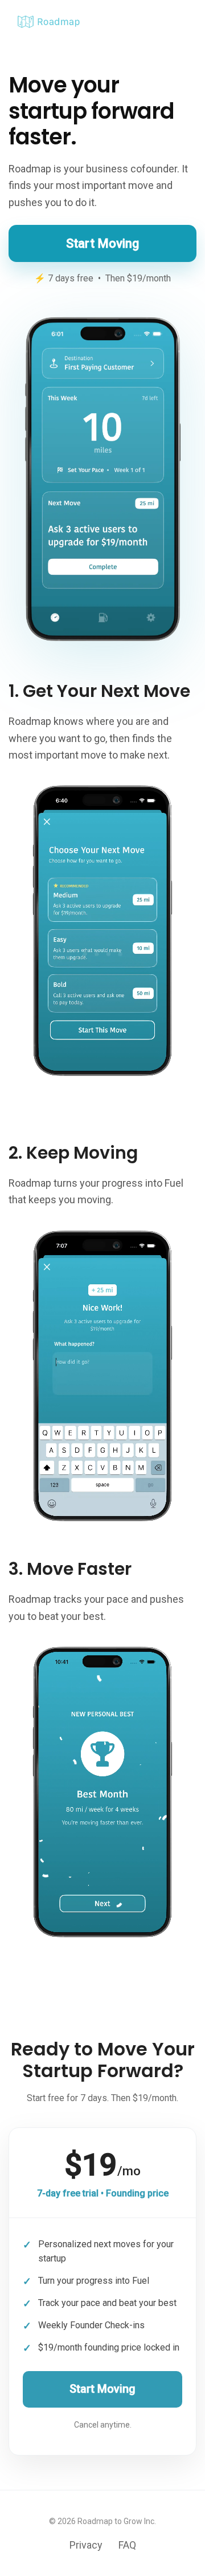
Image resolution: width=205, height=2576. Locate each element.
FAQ (127, 2545)
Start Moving (102, 243)
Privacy (86, 2545)
